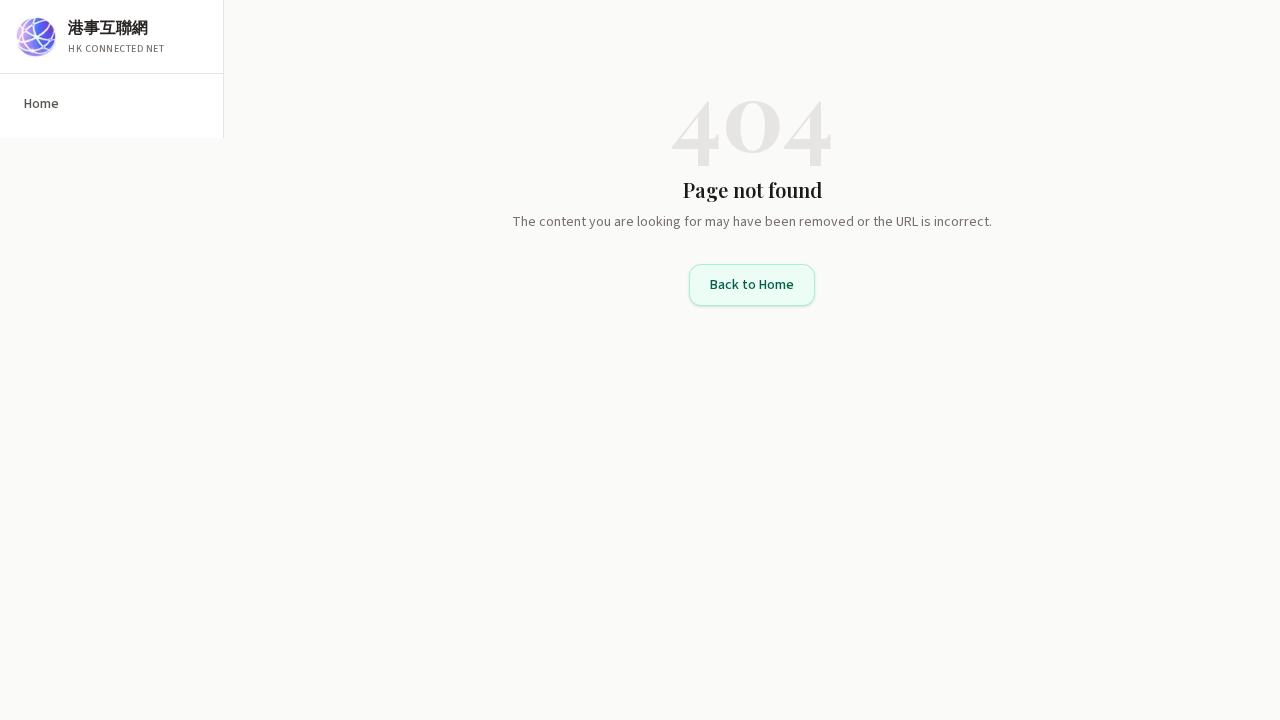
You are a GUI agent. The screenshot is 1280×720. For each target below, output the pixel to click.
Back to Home (752, 285)
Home (41, 104)
